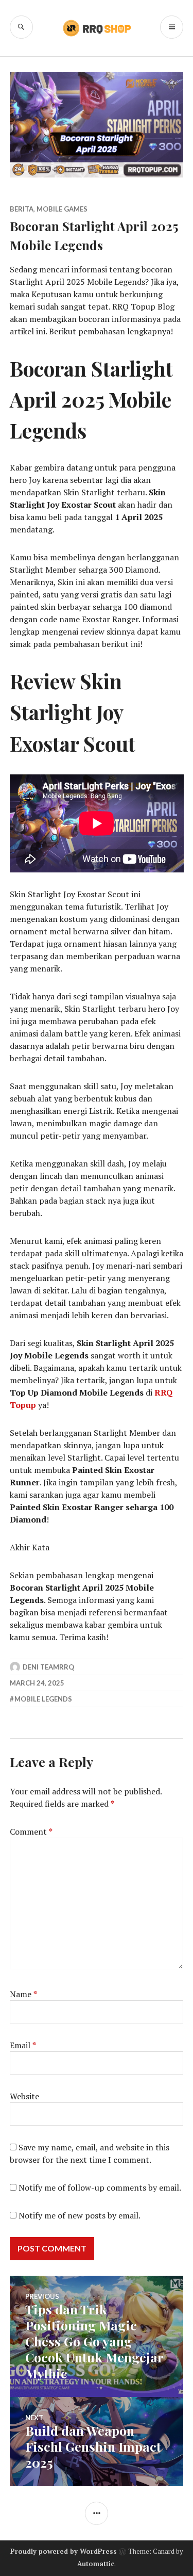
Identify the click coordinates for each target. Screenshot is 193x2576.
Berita (22, 209)
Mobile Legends (43, 1699)
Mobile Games (62, 209)
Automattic (96, 2564)
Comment (31, 1832)
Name (23, 1994)
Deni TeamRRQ (48, 1667)
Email (23, 2045)
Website (24, 2096)
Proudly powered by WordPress (64, 2551)
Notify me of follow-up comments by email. (100, 2188)
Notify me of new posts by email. (80, 2215)
